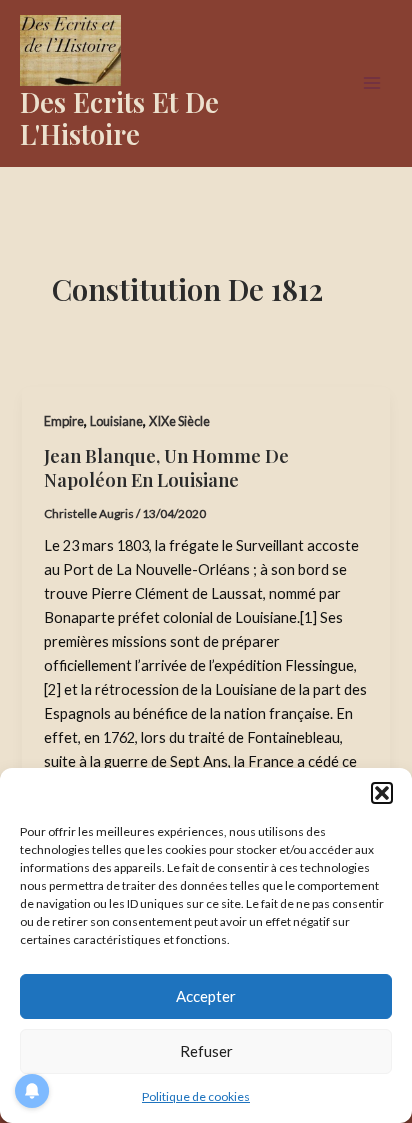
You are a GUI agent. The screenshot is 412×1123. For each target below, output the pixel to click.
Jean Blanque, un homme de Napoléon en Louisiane (166, 467)
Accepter (206, 996)
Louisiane (116, 421)
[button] (382, 793)
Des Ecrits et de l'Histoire (119, 118)
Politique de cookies (196, 1096)
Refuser (206, 1051)
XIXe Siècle (179, 421)
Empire (64, 421)
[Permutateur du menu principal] (372, 83)
